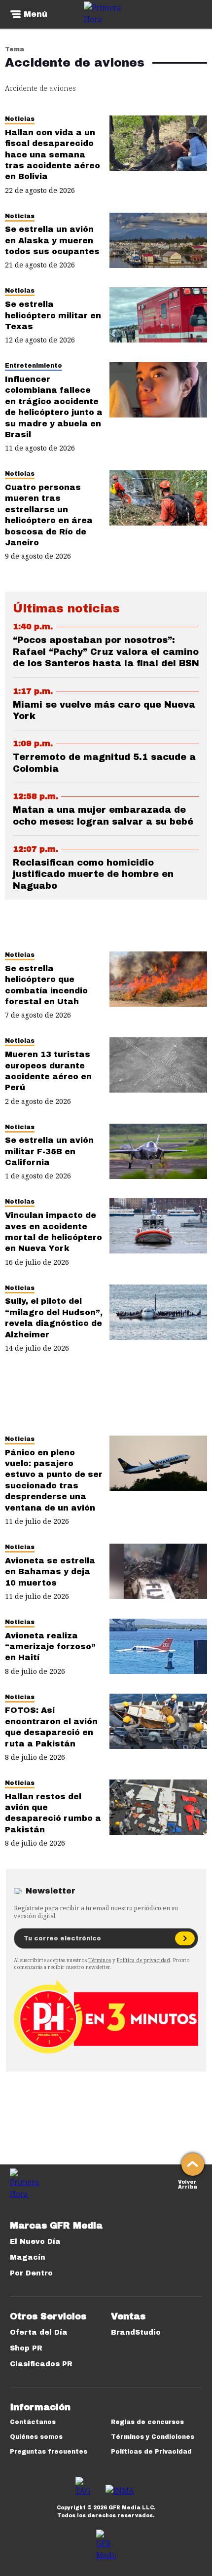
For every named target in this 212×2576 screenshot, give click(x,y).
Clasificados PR (41, 2364)
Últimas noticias (66, 608)
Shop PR (26, 2348)
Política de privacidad (143, 1960)
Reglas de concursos (147, 2422)
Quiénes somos (36, 2437)
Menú (35, 14)
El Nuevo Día (35, 2242)
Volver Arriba (188, 2183)
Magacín (28, 2257)
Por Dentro (31, 2273)
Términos (100, 1960)
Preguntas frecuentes (49, 2452)
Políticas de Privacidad (151, 2452)
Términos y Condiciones (153, 2437)
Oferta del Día (39, 2332)
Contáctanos (33, 2422)
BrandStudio (136, 2332)
